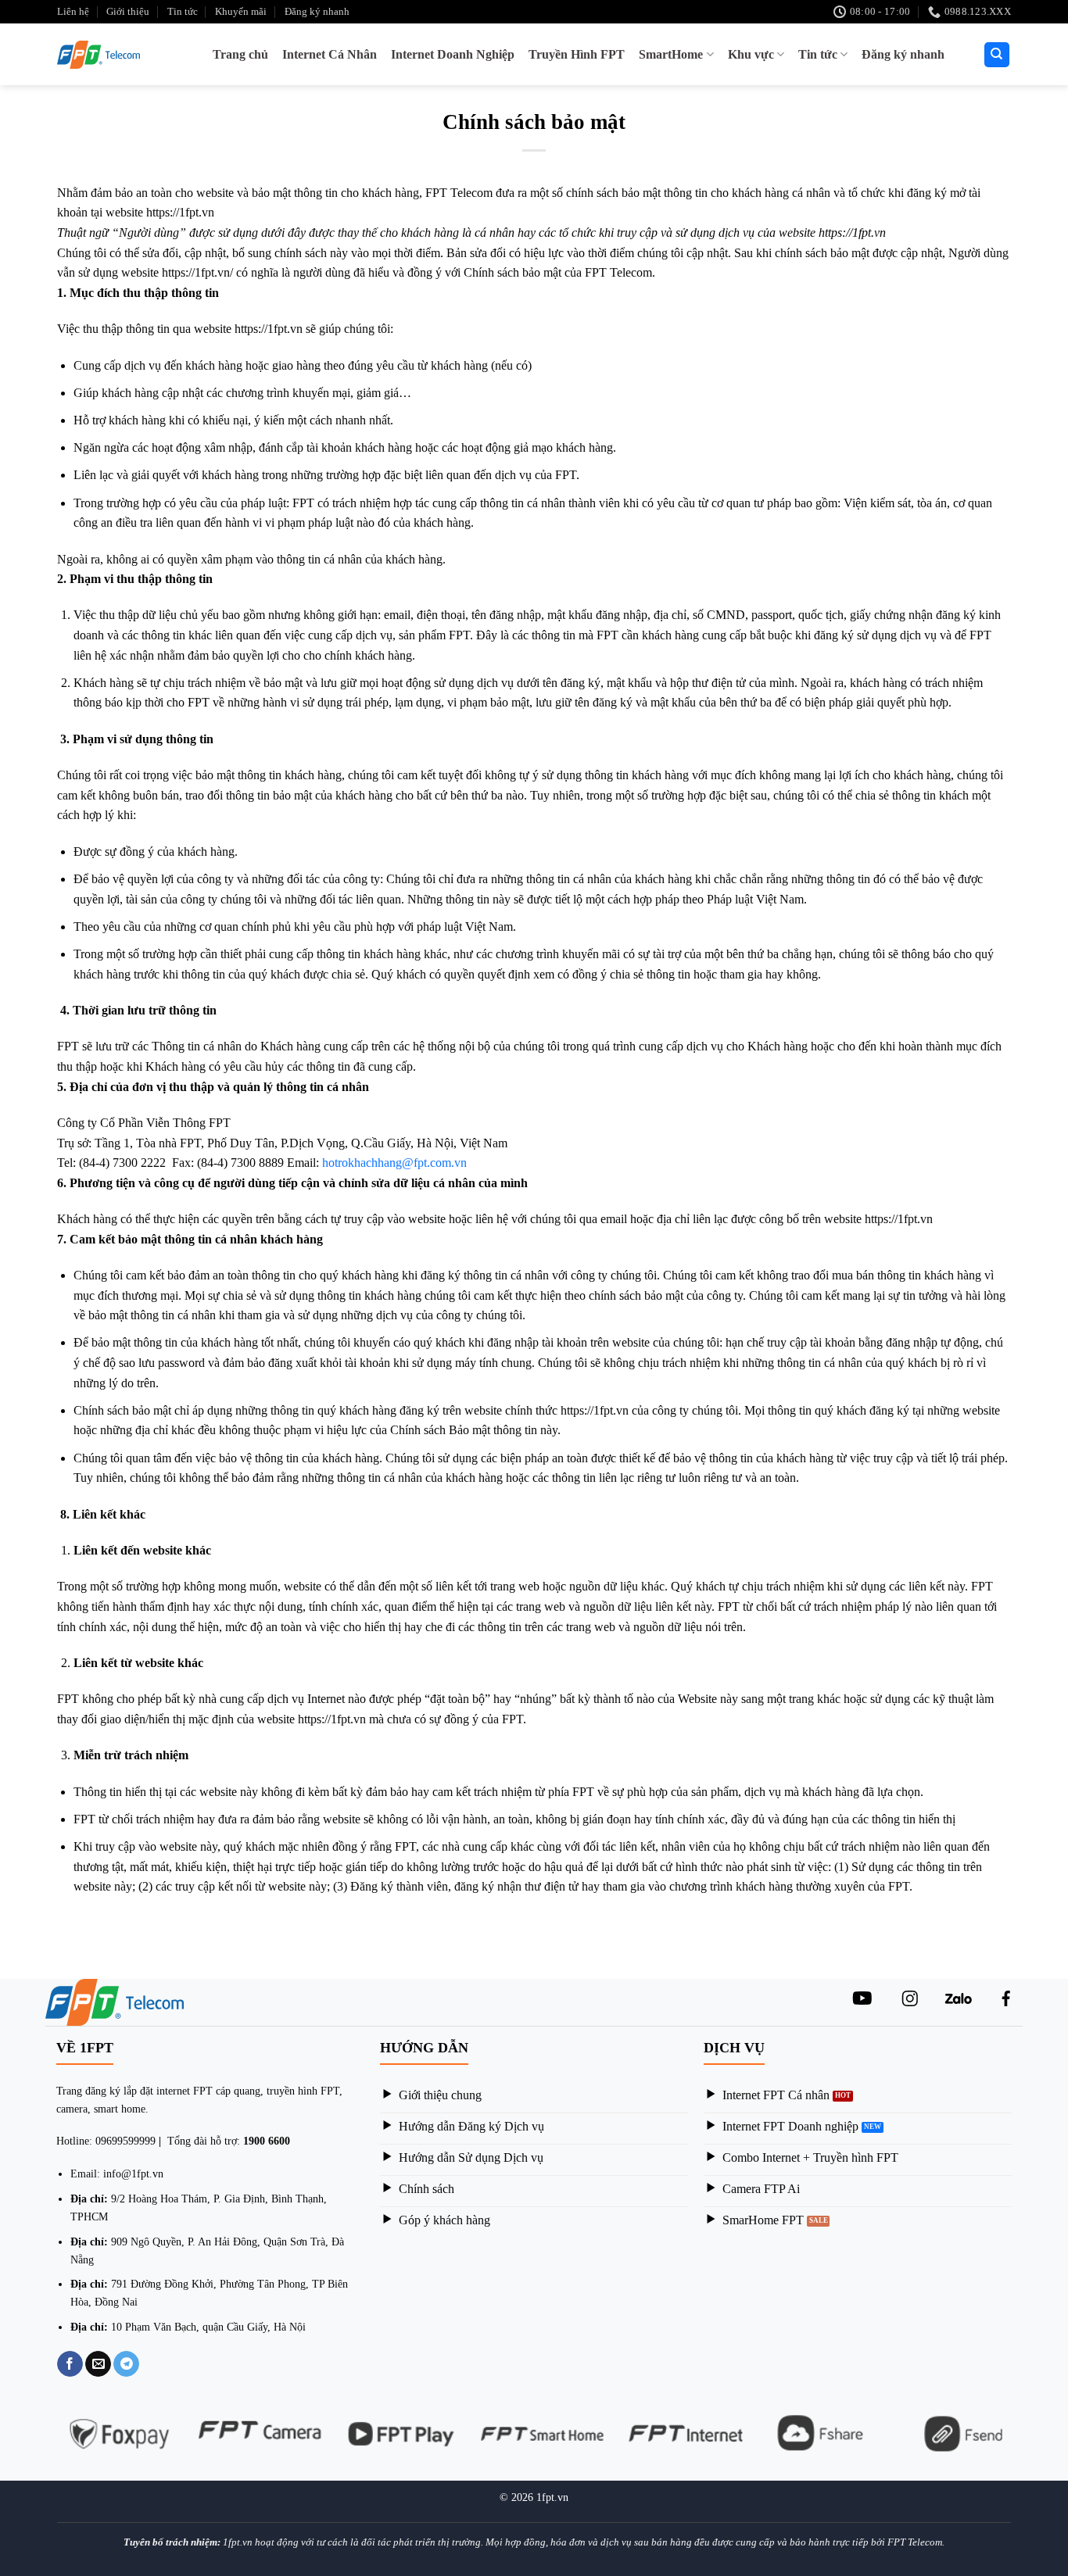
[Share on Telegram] (126, 2364)
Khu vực (751, 54)
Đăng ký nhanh (317, 12)
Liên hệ (73, 12)
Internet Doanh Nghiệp (453, 54)
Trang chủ (240, 54)
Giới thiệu (128, 12)
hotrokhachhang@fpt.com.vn (394, 1163)
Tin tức (183, 12)
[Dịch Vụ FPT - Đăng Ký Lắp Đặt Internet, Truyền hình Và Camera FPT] (104, 55)
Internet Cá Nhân (330, 54)
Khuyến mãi (241, 12)
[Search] (997, 55)
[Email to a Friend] (98, 2364)
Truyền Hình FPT (577, 54)
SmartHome (671, 54)
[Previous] (48, 2443)
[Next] (1020, 2443)
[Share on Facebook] (70, 2364)
